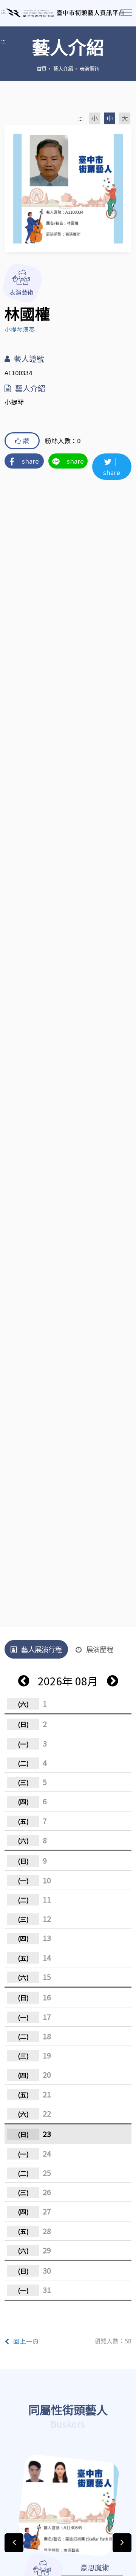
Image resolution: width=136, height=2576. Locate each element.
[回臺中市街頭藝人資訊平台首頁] (65, 13)
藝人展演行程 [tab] (42, 1649)
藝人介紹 (63, 68)
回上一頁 (26, 2341)
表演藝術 (90, 68)
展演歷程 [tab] (100, 1649)
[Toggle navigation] (126, 12)
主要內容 (15, 11)
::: (3, 41)
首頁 (42, 68)
